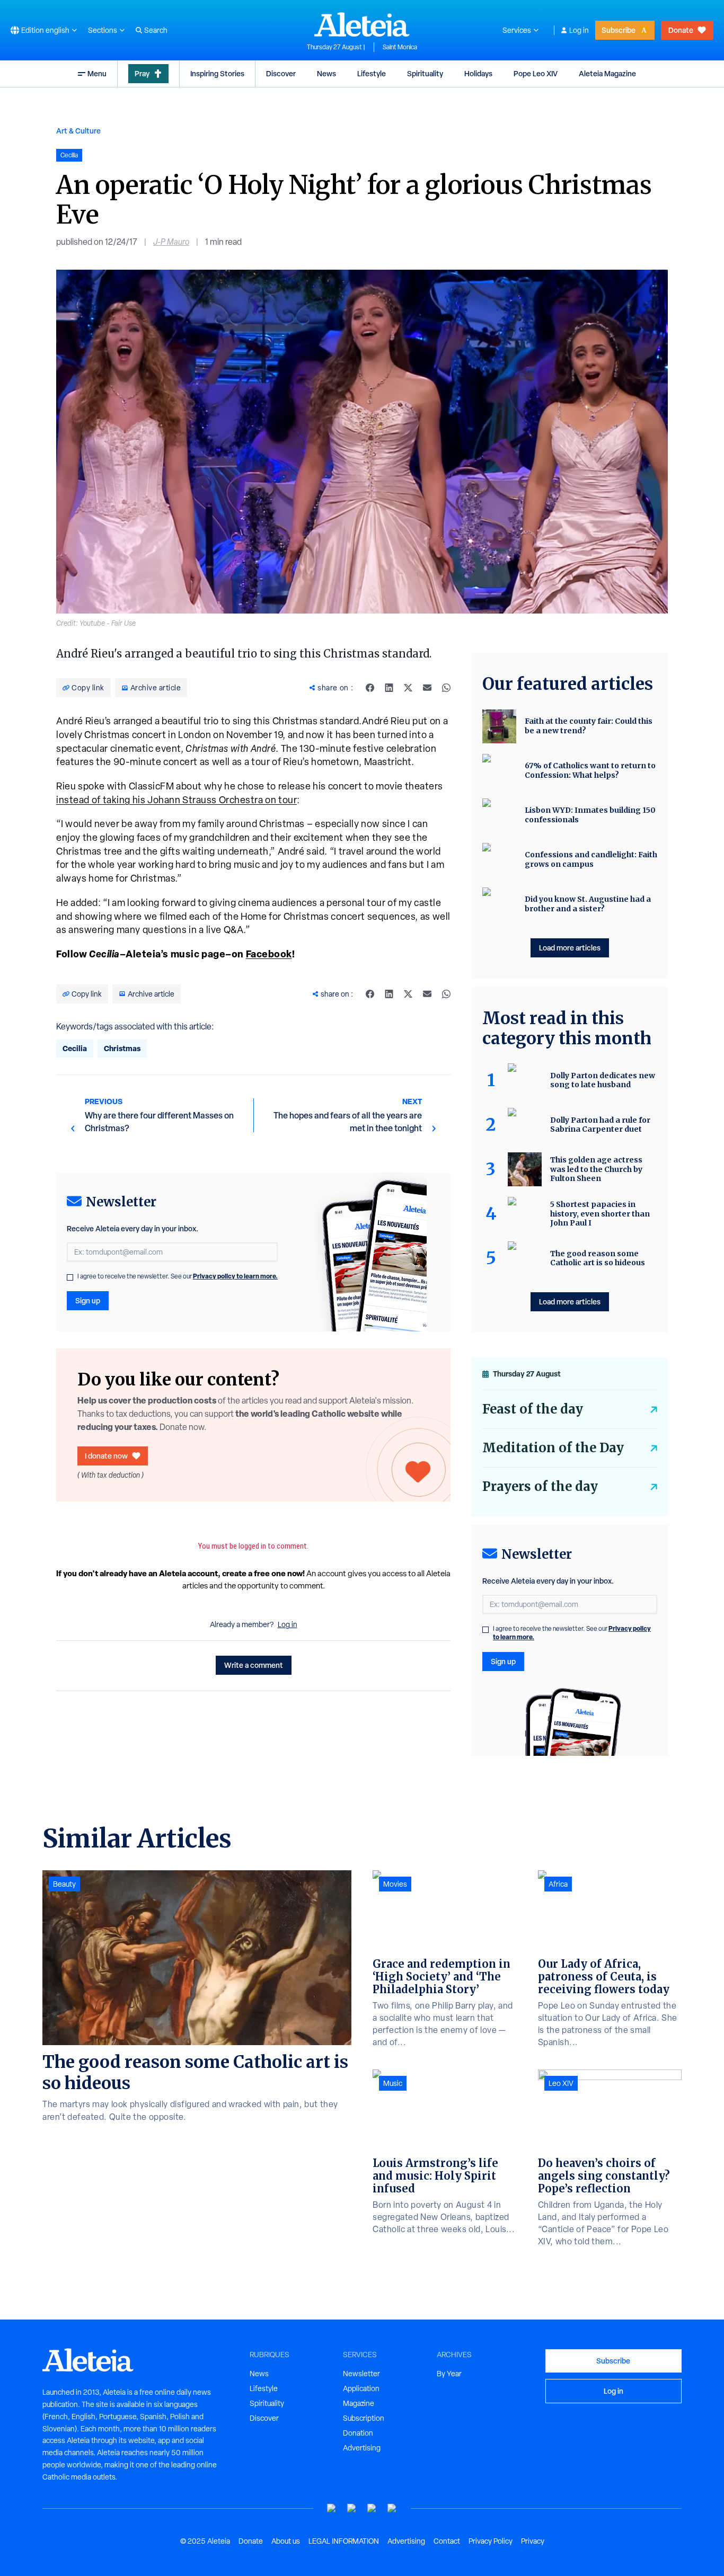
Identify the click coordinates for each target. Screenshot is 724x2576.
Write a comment (254, 1665)
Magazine (359, 2403)
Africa (558, 1884)
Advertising (362, 2448)
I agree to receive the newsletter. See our (178, 1276)
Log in (579, 30)
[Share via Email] (427, 688)
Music (393, 2083)
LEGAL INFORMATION (344, 2541)
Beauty (64, 1884)
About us (286, 2541)
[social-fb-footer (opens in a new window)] (352, 2508)
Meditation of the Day (553, 1448)
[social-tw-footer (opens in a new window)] (372, 2508)
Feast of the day (533, 1409)
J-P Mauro (171, 242)
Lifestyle (372, 73)
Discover (281, 73)
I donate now (106, 1456)
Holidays (478, 73)
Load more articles (570, 948)
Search (156, 30)
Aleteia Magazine (607, 73)
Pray (142, 73)
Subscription (364, 2418)
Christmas (122, 1048)
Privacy (533, 2541)
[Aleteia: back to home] (362, 24)
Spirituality (425, 73)
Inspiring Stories (217, 73)
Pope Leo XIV (536, 73)
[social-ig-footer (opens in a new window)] (392, 2508)
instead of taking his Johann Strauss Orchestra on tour (176, 800)
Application (361, 2388)
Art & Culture (78, 131)
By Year (449, 2374)
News (326, 73)
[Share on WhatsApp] (446, 688)
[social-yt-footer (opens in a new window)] (332, 2508)
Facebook (269, 954)
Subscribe (619, 30)
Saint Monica (400, 47)
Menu (97, 73)
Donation (358, 2433)
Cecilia (75, 1048)
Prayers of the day (540, 1486)
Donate (681, 30)
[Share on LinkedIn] (389, 688)
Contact (447, 2541)
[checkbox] (70, 1277)
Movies (395, 1884)
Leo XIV (561, 2083)
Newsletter (361, 2374)
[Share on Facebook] (370, 688)
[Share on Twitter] (408, 688)
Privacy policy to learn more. (235, 1276)
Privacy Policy (491, 2541)
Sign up (88, 1300)
